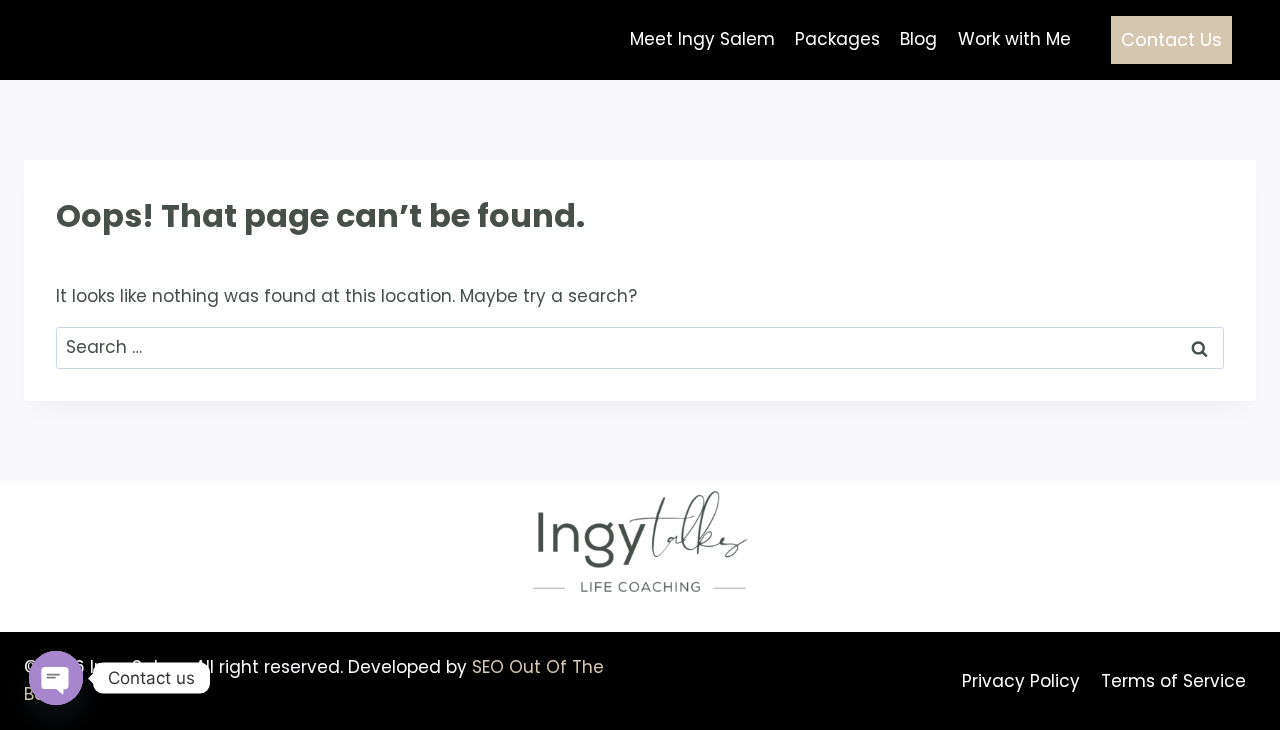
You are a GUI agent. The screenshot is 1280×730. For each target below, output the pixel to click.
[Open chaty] (56, 678)
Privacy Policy (1021, 681)
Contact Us (1171, 39)
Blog (918, 39)
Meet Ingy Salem (702, 39)
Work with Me (1014, 39)
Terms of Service (1173, 681)
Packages (837, 39)
